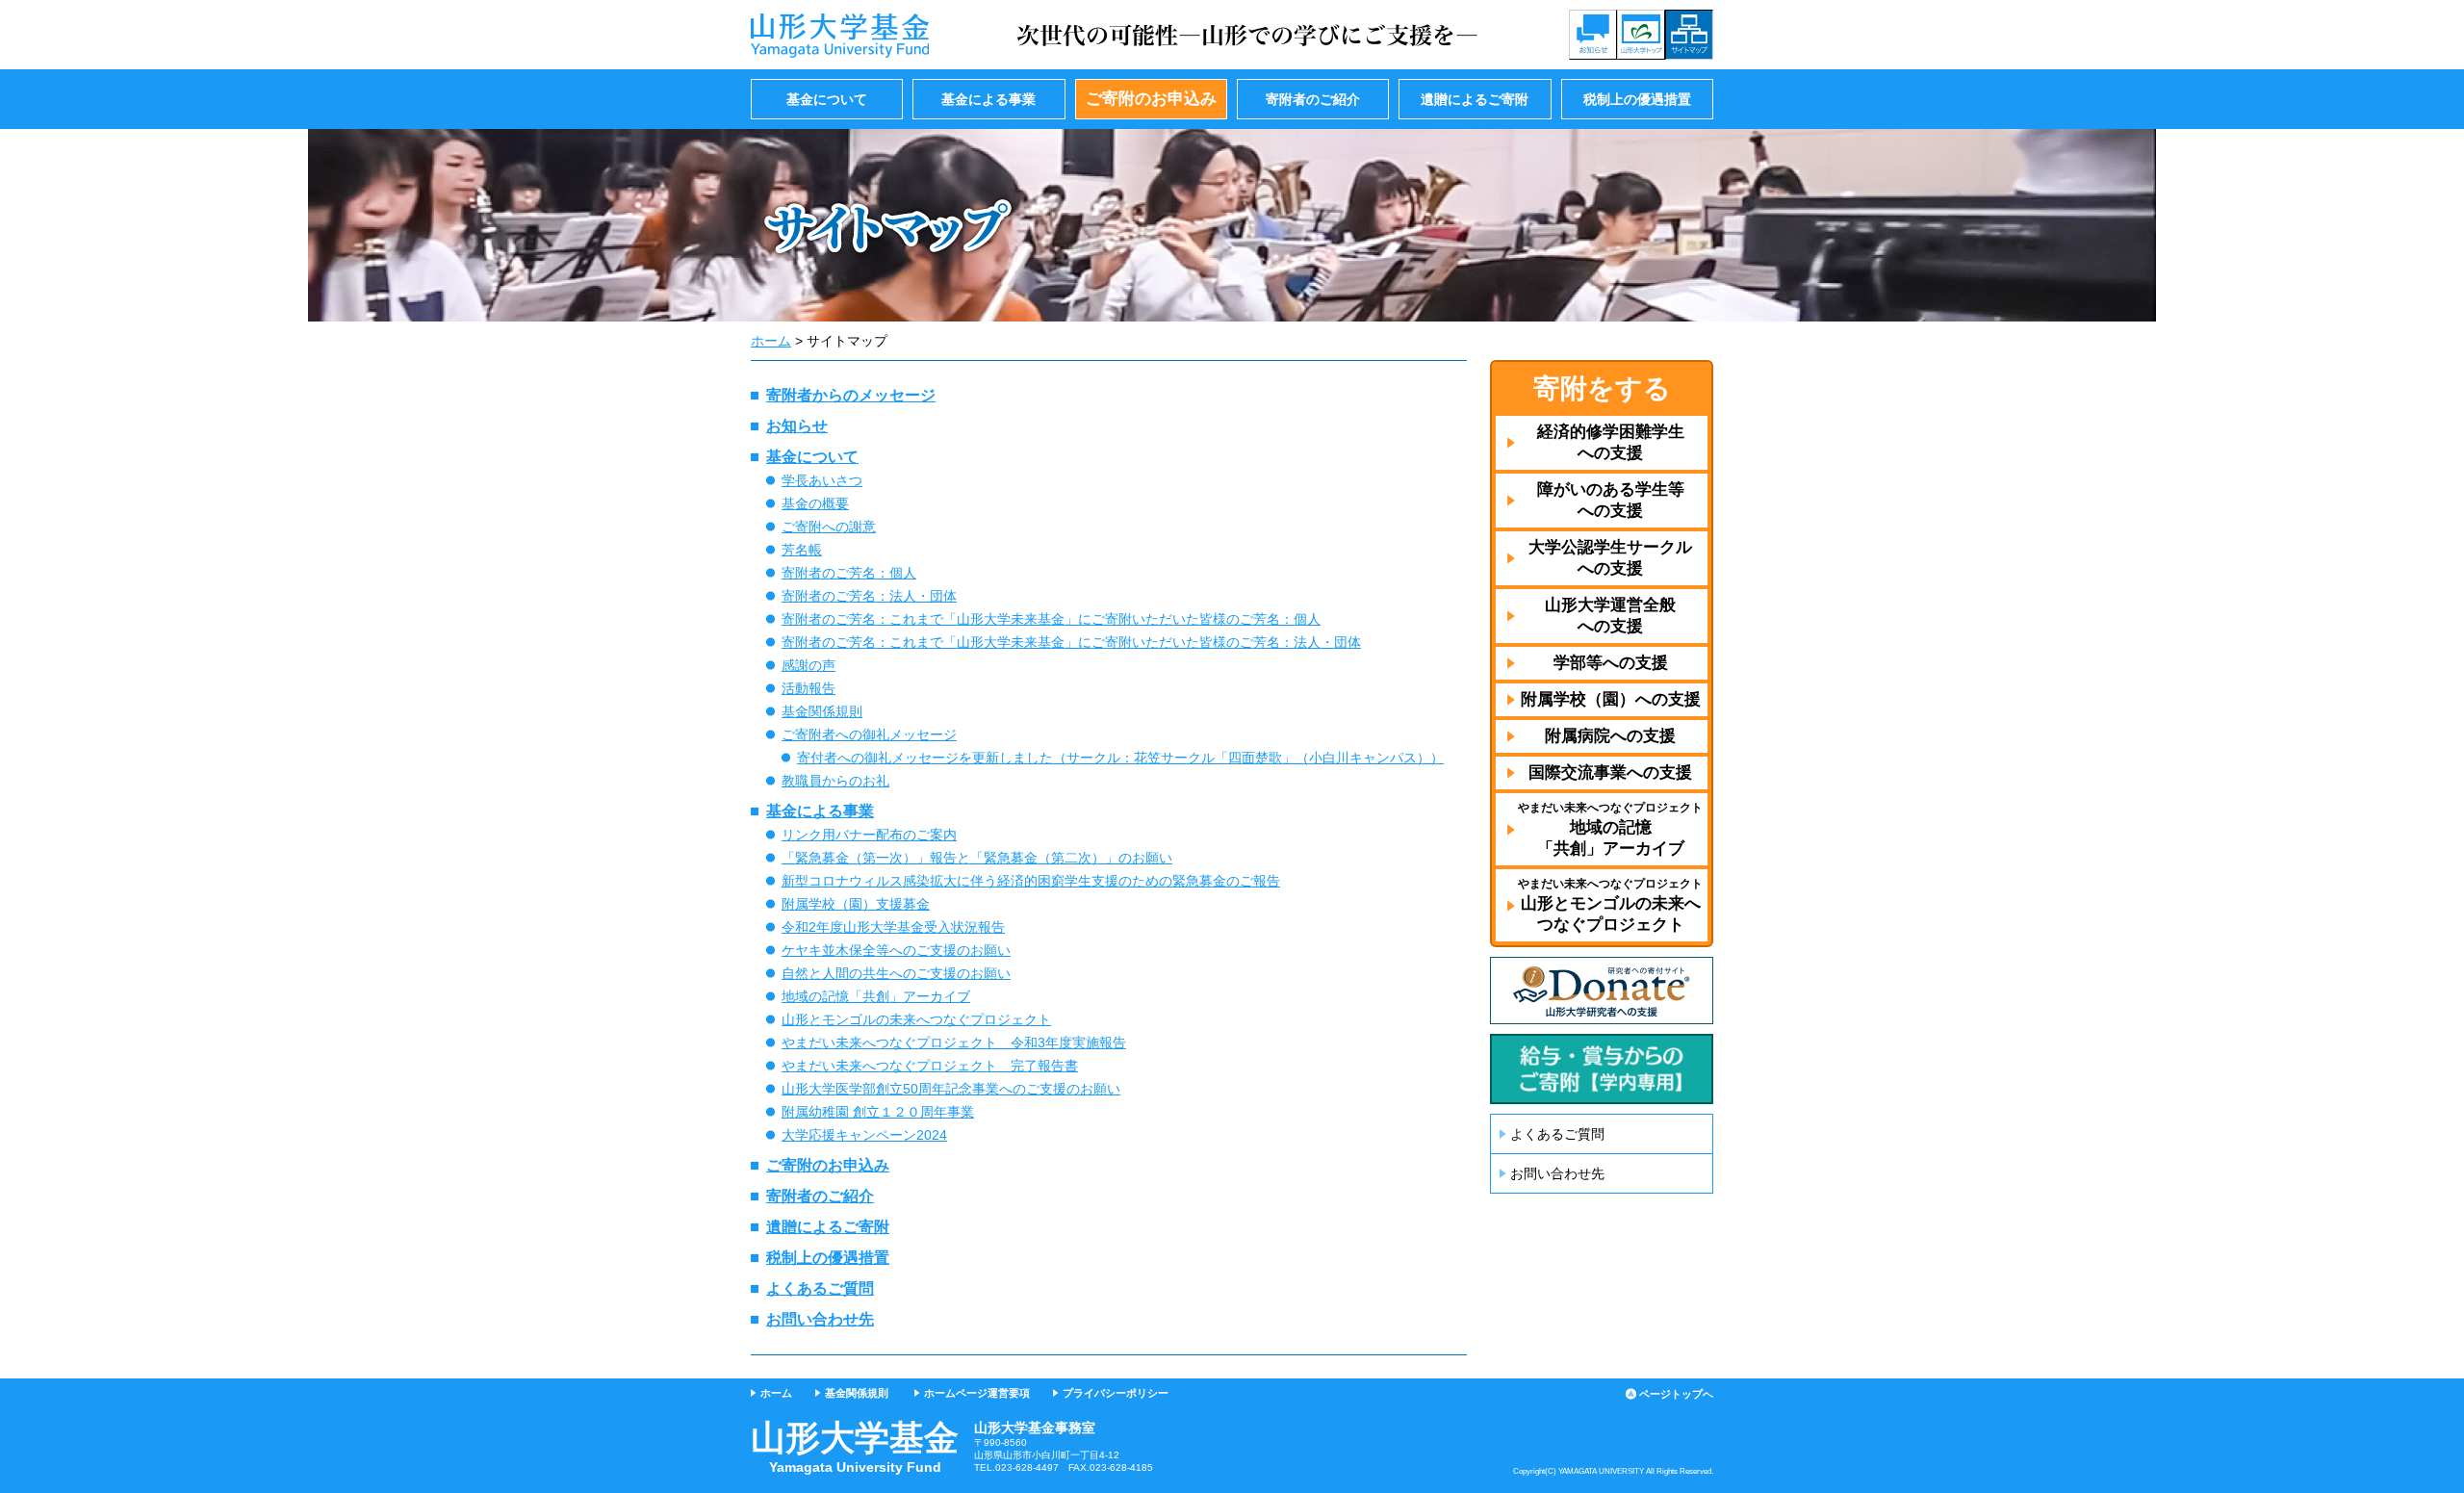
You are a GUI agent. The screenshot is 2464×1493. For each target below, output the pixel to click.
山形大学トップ (1641, 35)
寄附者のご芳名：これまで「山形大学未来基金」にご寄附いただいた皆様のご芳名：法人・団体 (1071, 642)
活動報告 (808, 688)
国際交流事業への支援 (1610, 772)
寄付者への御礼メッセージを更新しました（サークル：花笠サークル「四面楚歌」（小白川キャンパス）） (1120, 758)
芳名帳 (802, 550)
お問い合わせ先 (820, 1319)
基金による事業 (988, 99)
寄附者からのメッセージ (851, 395)
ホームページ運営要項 (977, 1393)
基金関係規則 (822, 711)
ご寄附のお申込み (1151, 99)
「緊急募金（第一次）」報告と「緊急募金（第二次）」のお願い (977, 858)
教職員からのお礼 (835, 781)
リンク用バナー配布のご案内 (869, 835)
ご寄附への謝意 (829, 527)
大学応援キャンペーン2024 (864, 1135)
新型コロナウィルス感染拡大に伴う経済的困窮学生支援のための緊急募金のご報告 (1031, 881)
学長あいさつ (822, 480)
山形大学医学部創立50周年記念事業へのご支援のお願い (951, 1089)
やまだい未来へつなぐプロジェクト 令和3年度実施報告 (954, 1043)
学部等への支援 (1611, 663)
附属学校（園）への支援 (1611, 699)
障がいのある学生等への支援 (1611, 500)
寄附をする (1602, 388)
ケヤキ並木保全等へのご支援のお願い (896, 950)
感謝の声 (808, 665)
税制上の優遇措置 (1637, 99)
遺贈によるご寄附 (1475, 99)
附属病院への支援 (1610, 736)
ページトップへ (1676, 1394)
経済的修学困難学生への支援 (1611, 442)
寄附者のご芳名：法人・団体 (869, 596)
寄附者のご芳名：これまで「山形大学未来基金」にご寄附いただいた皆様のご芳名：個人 (1051, 619)
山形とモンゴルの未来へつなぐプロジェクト (916, 1019)
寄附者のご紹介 (1313, 99)
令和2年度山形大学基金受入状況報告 (893, 927)
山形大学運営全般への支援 (1610, 616)
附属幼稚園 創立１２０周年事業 (878, 1112)
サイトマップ (1689, 35)
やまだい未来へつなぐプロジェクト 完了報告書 (930, 1066)
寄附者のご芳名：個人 (849, 573)
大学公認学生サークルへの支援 (1610, 558)
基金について (827, 99)
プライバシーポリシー (1116, 1393)
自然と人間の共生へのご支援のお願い (896, 973)
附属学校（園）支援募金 (856, 904)
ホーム (771, 341)
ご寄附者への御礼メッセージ (869, 734)
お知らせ (1593, 35)
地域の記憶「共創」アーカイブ (876, 996)
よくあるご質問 (820, 1288)
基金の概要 (815, 503)
